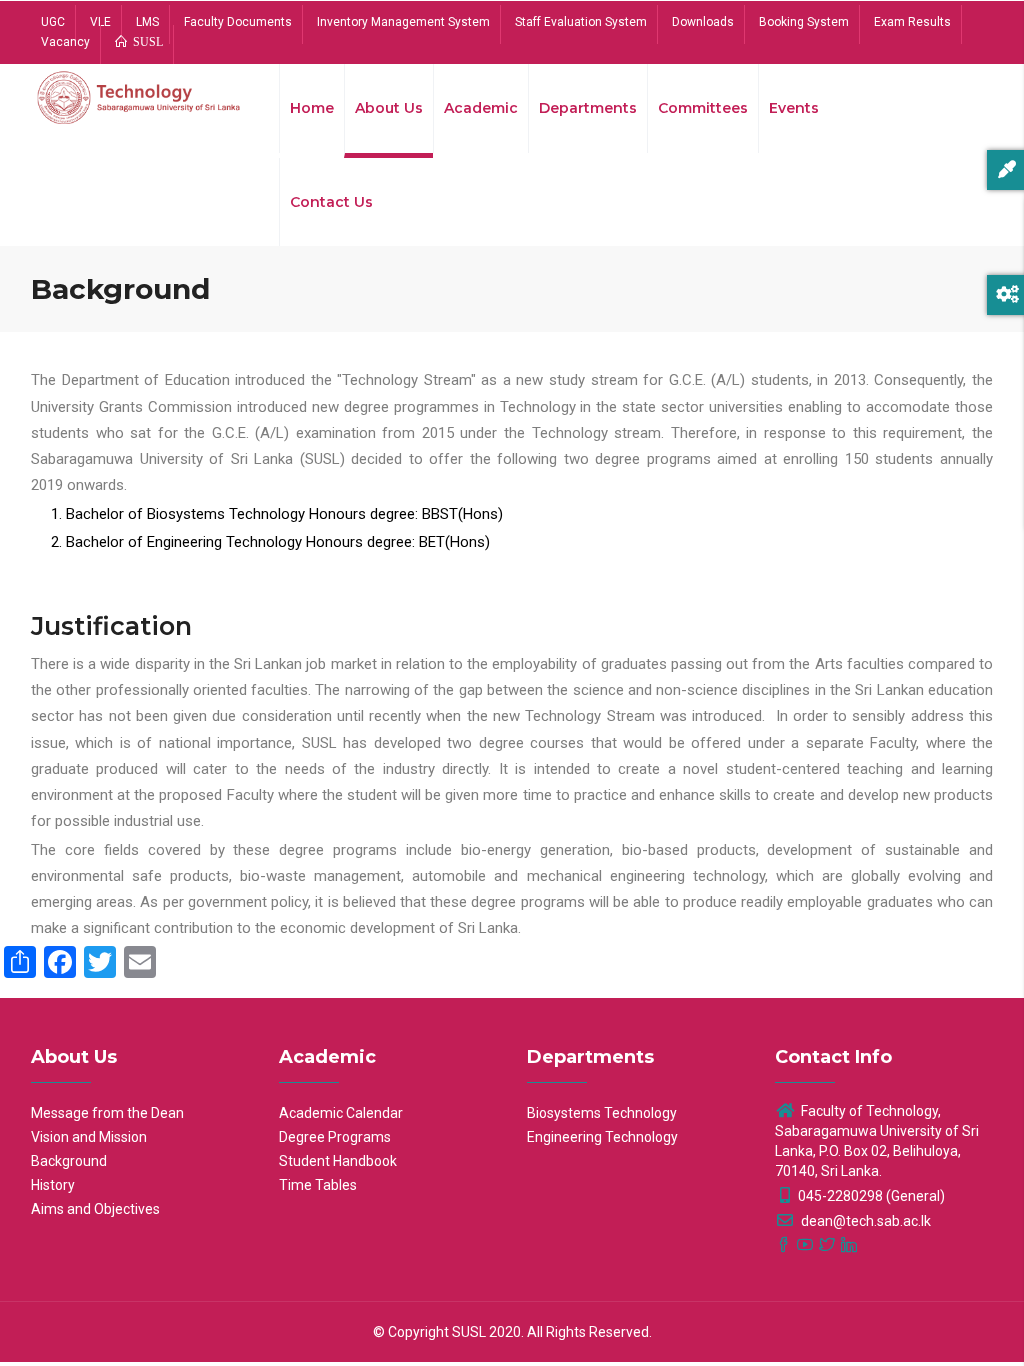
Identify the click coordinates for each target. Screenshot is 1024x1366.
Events (794, 108)
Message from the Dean (107, 1113)
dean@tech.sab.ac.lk (864, 1221)
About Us (389, 108)
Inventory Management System (403, 22)
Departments (588, 108)
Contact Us (331, 202)
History (53, 1185)
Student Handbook (338, 1161)
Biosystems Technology (602, 1113)
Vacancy (65, 42)
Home (312, 108)
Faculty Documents (238, 22)
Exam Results (912, 22)
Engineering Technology (602, 1137)
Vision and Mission (89, 1137)
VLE (100, 22)
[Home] (140, 102)
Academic (481, 108)
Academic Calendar (341, 1113)
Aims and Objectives (95, 1209)
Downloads (703, 22)
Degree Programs (335, 1137)
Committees (703, 108)
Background (69, 1161)
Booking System (804, 22)
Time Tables (318, 1185)
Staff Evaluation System (581, 22)
